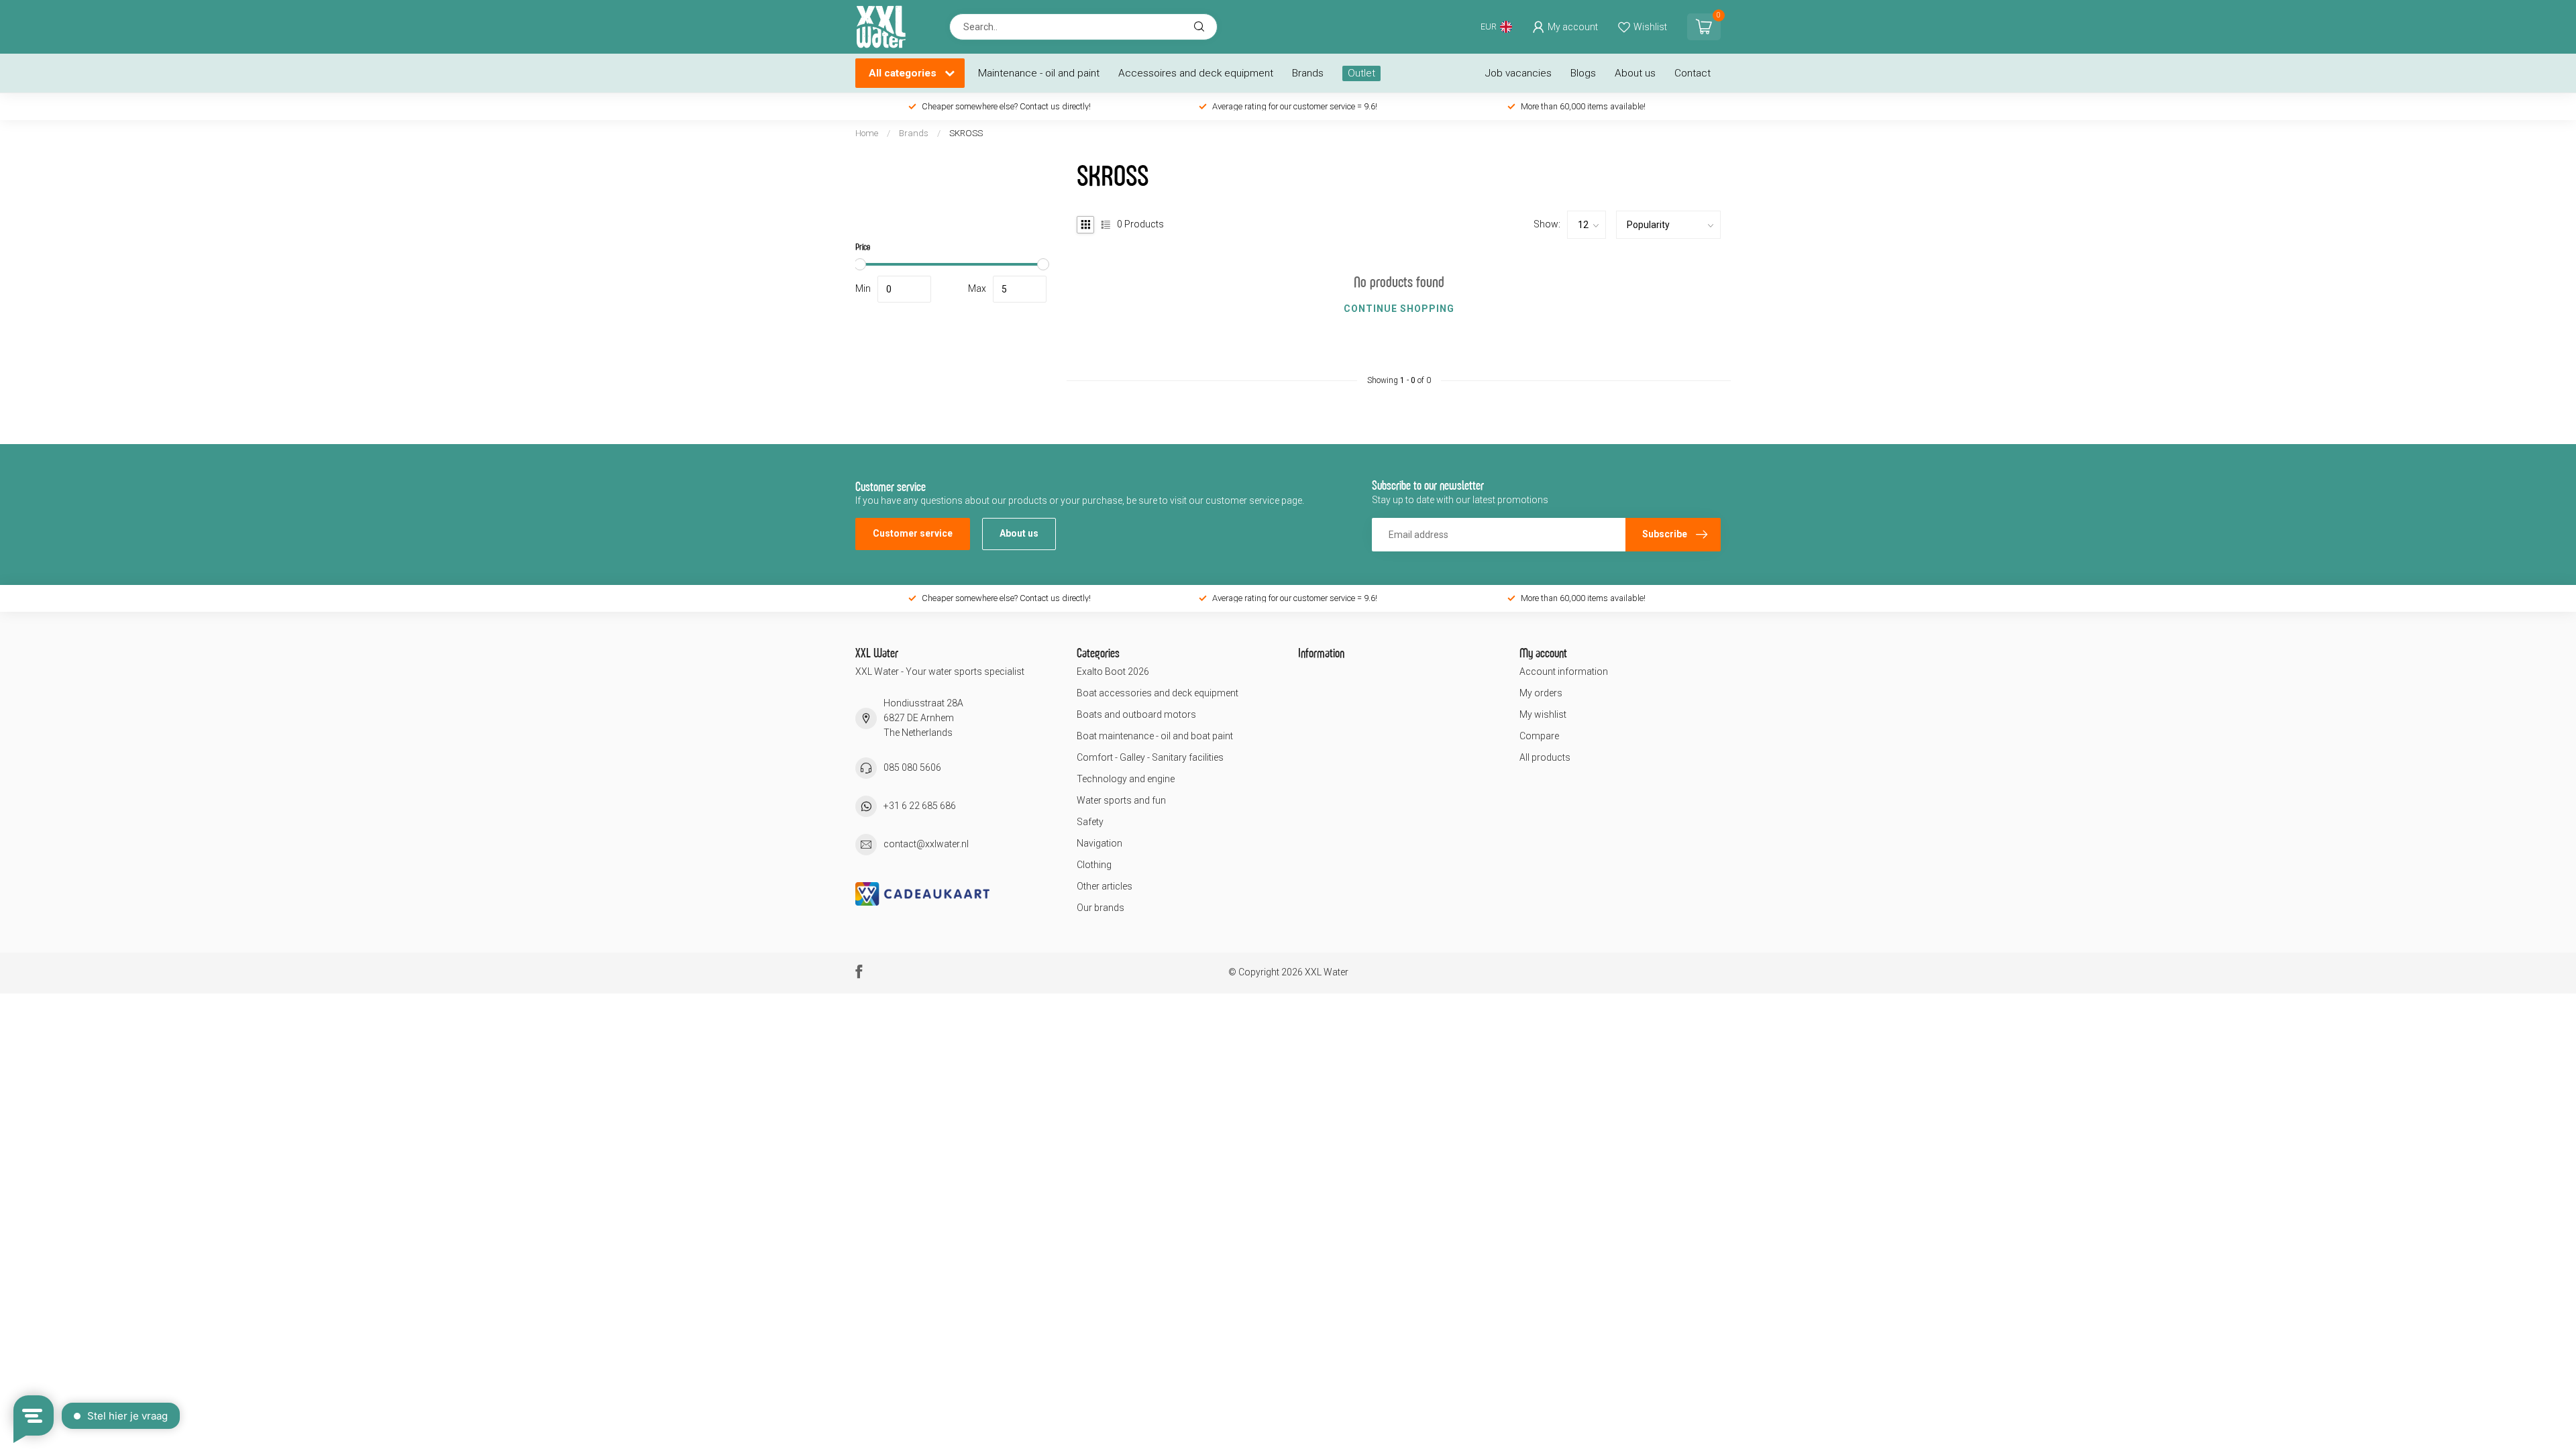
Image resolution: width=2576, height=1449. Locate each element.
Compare (1539, 736)
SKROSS (966, 133)
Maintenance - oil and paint (1039, 73)
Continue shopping (1399, 309)
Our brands (1101, 908)
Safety (1090, 822)
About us (1635, 73)
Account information (1564, 672)
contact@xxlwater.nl (926, 844)
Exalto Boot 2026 (1113, 672)
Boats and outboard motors (1136, 714)
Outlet (1361, 73)
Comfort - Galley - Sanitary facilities (1150, 757)
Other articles (1105, 886)
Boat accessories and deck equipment (1158, 693)
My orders (1541, 693)
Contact (1693, 73)
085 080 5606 (912, 767)
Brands (1308, 73)
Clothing (1094, 865)
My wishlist (1543, 714)
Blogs (1583, 73)
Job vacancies (1518, 73)
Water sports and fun (1121, 800)
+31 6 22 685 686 (920, 806)
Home (867, 133)
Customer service (913, 533)
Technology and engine (1126, 779)
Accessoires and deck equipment (1196, 73)
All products (1545, 757)
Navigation (1099, 843)
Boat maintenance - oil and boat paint (1155, 736)
